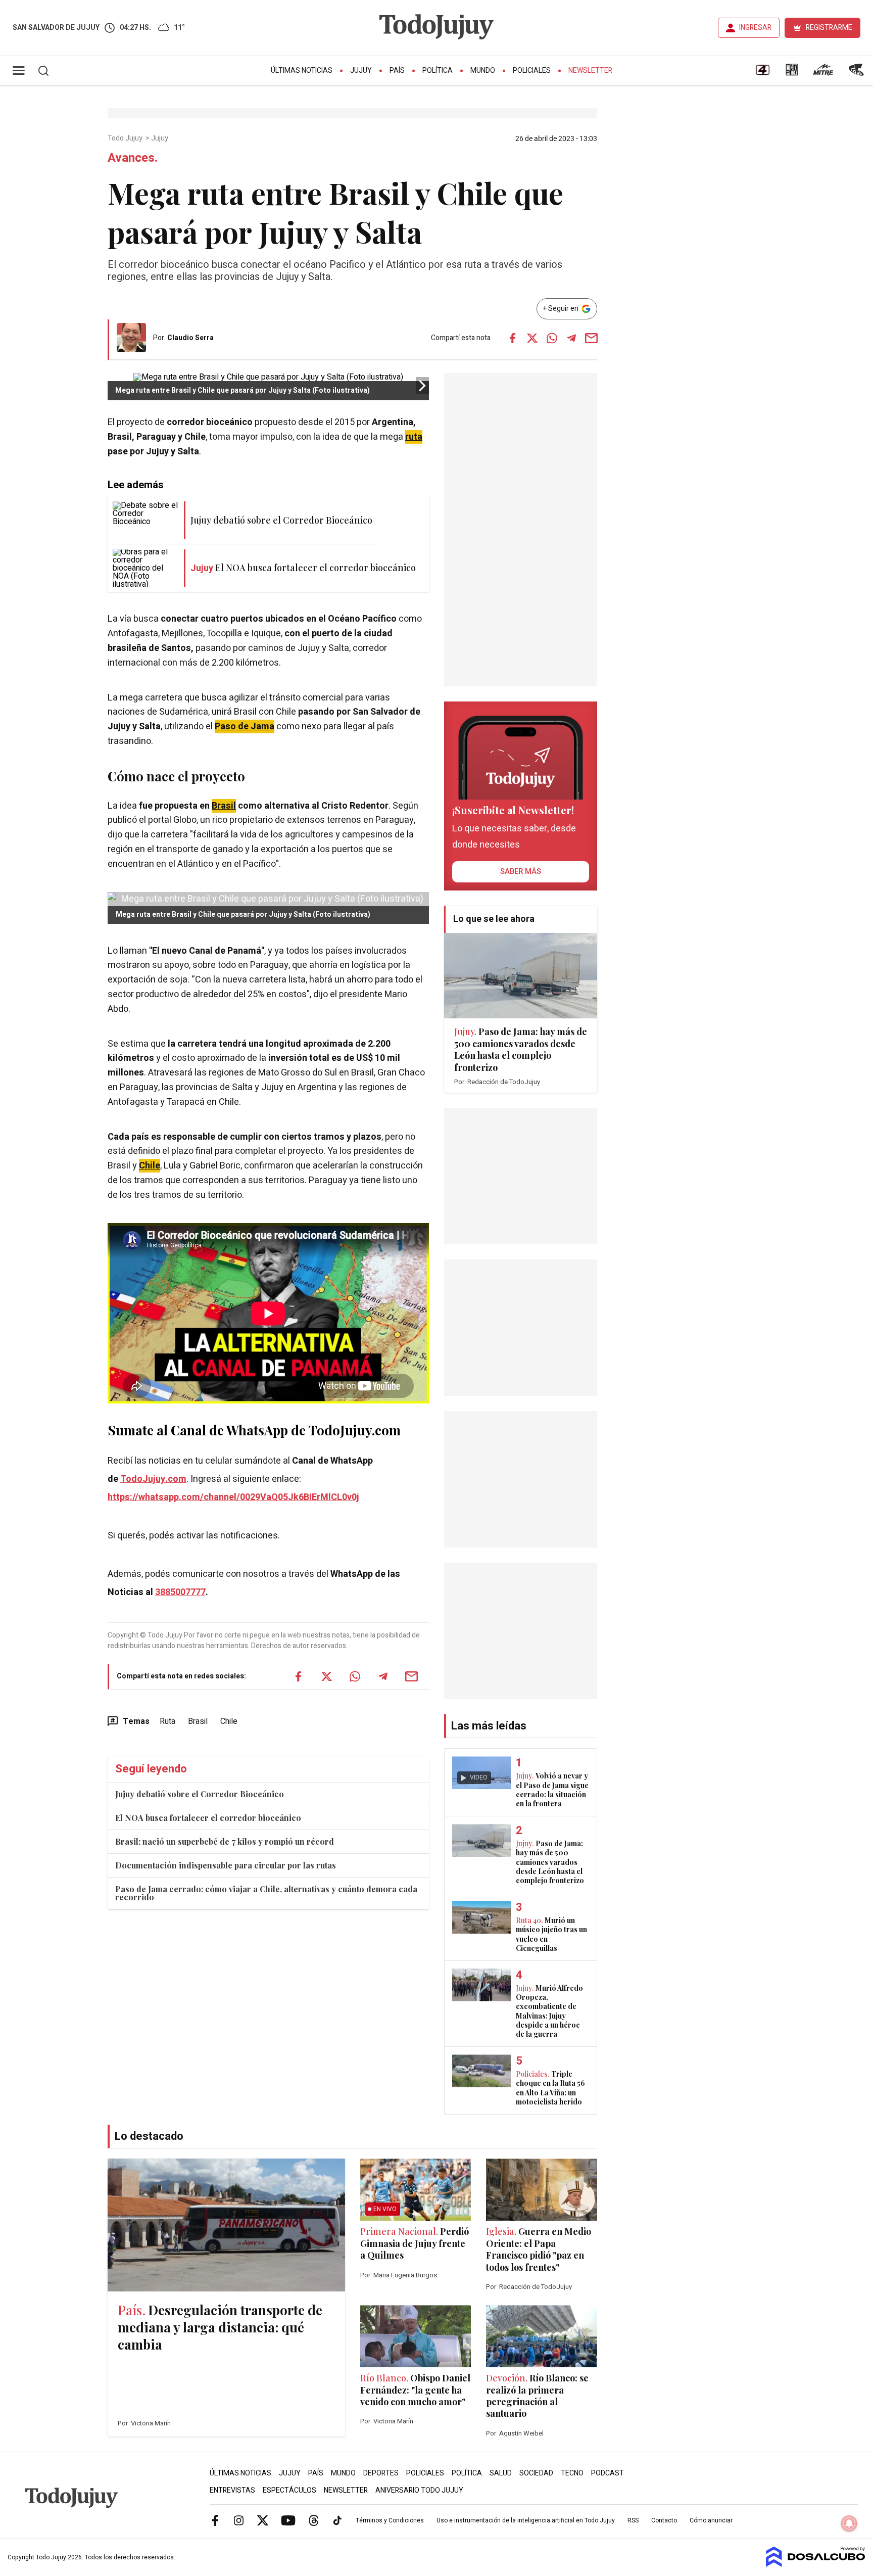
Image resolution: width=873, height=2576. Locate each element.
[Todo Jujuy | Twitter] (263, 2520)
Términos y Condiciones (390, 2520)
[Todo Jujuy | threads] (314, 2520)
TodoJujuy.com (153, 1479)
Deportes (381, 2473)
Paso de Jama (245, 727)
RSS (633, 2520)
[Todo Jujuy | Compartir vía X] (532, 338)
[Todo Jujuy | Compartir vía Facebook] (512, 338)
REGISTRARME (829, 28)
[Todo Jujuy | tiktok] (337, 2520)
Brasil (224, 806)
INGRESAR (755, 28)
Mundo (483, 71)
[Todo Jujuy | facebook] (215, 2520)
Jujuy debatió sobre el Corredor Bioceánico (200, 1794)
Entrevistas (232, 2490)
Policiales (532, 71)
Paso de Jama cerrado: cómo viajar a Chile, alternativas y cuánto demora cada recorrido (266, 1893)
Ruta (167, 1721)
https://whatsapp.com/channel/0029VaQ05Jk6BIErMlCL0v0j (233, 1497)
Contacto (664, 2520)
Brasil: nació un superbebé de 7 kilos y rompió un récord (225, 1841)
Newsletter (590, 71)
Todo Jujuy (126, 138)
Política (438, 71)
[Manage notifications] (849, 2523)
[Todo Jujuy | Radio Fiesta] (857, 73)
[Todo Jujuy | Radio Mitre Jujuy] (823, 73)
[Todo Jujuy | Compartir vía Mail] (591, 338)
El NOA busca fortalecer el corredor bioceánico (208, 1818)
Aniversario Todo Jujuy (419, 2490)
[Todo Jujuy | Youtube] (288, 2520)
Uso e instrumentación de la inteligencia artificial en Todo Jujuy (526, 2520)
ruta (414, 437)
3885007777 (180, 1592)
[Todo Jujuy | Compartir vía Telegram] (571, 338)
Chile (150, 1166)
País (397, 71)
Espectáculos (289, 2490)
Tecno (572, 2473)
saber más (521, 871)
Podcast (608, 2473)
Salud (501, 2473)
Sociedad (536, 2473)
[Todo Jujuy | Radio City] (792, 73)
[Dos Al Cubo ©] (816, 2564)
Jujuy (361, 71)
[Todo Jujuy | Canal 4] (762, 73)
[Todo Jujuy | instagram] (239, 2520)
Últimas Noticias (302, 71)
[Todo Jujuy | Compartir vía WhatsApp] (552, 338)
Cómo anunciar (711, 2520)
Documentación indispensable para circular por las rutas (226, 1865)
